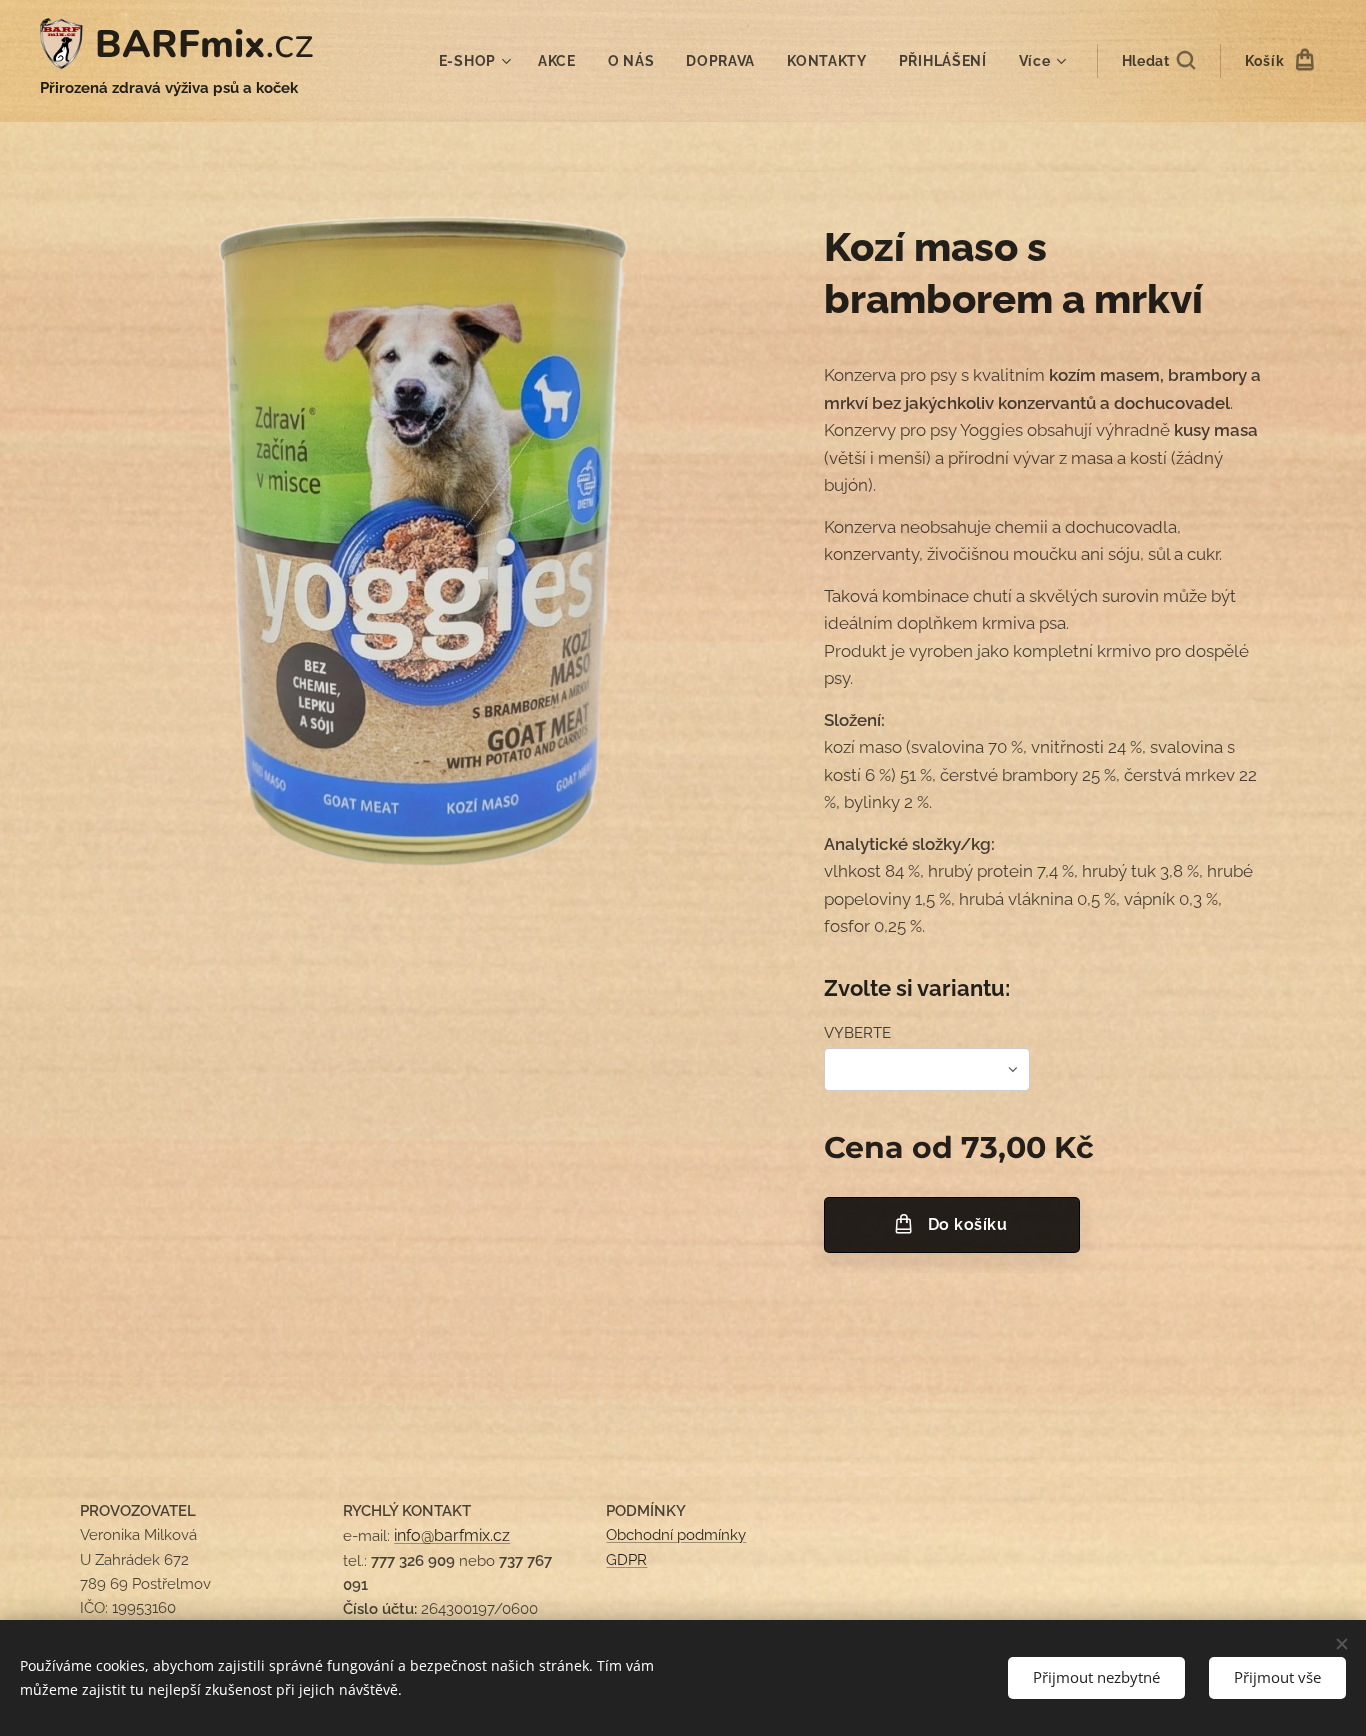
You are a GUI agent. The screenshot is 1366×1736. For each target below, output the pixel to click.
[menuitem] (478, 61)
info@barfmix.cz (452, 1535)
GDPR (626, 1560)
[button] (1158, 61)
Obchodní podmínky (676, 1535)
